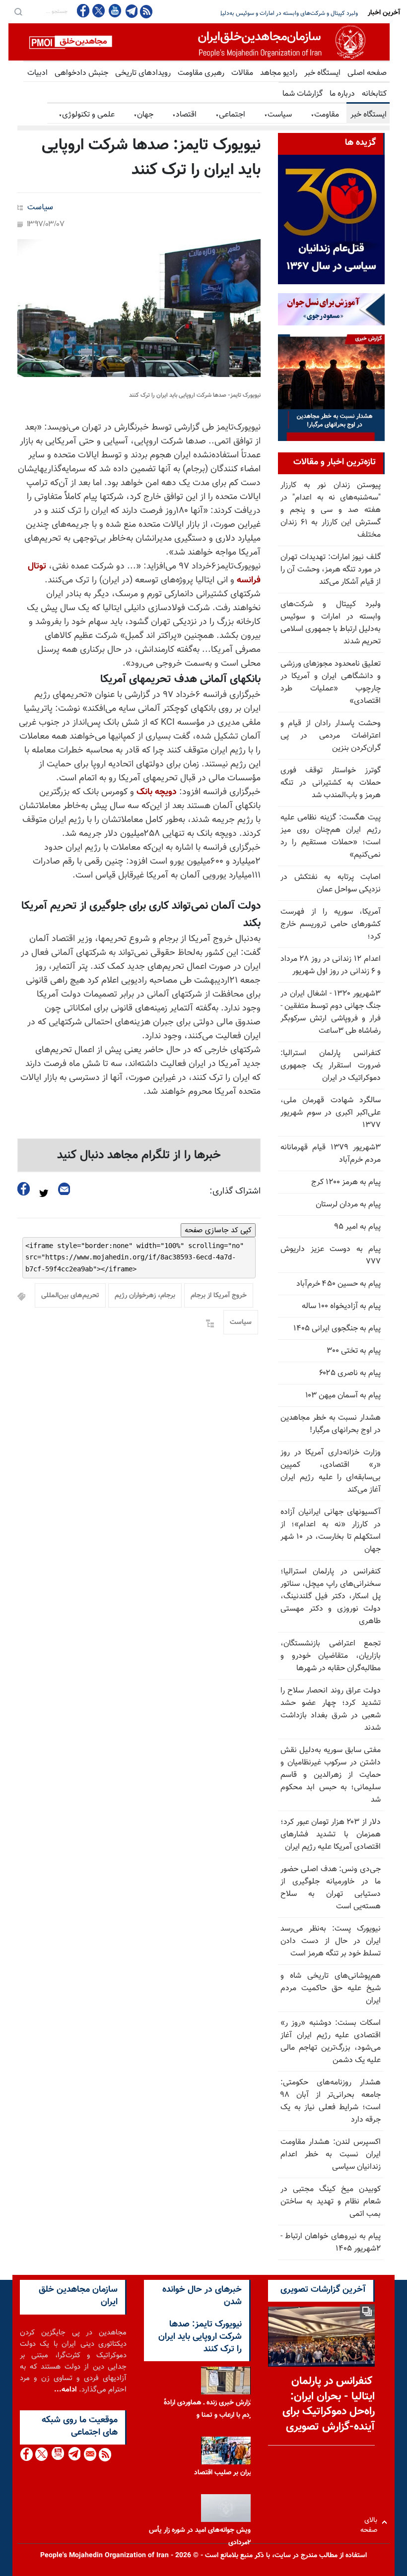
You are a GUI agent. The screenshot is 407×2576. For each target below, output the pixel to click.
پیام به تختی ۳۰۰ (354, 1351)
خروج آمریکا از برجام (219, 1296)
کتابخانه (374, 94)
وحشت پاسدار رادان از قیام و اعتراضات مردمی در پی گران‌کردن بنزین (331, 736)
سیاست (278, 115)
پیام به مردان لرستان (348, 1205)
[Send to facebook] (24, 1189)
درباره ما (342, 94)
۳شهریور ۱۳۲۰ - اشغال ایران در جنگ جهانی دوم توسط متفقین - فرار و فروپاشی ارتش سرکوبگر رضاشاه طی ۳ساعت (331, 1012)
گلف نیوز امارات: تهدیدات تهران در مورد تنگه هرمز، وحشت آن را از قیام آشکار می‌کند (331, 570)
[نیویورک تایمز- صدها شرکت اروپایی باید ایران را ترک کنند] (139, 308)
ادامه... (66, 2390)
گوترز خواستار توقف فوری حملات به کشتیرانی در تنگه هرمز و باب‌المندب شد (331, 783)
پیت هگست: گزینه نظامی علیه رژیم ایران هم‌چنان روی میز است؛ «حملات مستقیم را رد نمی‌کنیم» (331, 836)
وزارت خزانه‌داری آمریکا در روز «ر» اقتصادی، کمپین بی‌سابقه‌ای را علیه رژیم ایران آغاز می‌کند (331, 1471)
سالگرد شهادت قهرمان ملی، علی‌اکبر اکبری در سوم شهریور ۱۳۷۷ (331, 1113)
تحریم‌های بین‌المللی (70, 1296)
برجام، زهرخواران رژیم (145, 1296)
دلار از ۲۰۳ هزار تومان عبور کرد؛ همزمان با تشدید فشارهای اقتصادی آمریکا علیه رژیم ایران (331, 1835)
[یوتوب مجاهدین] (114, 11)
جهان (143, 115)
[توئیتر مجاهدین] (99, 11)
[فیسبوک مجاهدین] (83, 11)
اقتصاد (184, 115)
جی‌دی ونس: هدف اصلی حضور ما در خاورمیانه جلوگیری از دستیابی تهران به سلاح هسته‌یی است (331, 1888)
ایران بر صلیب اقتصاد (224, 2472)
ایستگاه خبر (322, 73)
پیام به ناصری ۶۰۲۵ (350, 1373)
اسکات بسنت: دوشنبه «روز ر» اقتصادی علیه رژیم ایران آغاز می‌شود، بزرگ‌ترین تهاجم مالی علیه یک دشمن (331, 2042)
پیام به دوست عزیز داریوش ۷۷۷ (331, 1256)
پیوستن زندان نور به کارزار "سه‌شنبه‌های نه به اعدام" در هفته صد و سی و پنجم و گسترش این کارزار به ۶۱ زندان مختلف (331, 510)
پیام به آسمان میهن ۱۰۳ (343, 1396)
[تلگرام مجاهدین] (131, 11)
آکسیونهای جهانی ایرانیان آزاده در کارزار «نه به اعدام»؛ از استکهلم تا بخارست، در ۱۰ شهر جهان (331, 1531)
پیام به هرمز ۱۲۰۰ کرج (346, 1182)
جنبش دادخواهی (81, 73)
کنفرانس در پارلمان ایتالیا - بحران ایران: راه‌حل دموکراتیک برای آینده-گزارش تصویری (329, 2404)
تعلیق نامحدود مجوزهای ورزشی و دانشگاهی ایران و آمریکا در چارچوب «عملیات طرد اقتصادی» (247, 13)
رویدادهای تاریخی (143, 73)
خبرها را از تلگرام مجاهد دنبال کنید (139, 1155)
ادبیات (37, 73)
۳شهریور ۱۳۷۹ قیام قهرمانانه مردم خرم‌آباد (331, 1154)
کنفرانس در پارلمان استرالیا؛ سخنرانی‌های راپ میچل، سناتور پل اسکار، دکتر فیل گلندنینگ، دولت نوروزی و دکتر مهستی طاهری (331, 1597)
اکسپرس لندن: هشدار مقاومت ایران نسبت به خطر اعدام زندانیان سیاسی (331, 2155)
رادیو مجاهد (279, 73)
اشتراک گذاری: (235, 1192)
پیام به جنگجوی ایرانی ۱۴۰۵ (337, 1329)
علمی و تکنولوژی (87, 115)
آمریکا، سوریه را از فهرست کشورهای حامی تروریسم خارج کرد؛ (331, 924)
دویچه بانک (157, 792)
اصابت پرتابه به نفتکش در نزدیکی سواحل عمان (331, 883)
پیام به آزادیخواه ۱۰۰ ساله (341, 1306)
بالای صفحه (371, 2522)
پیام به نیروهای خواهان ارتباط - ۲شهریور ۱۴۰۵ (331, 2243)
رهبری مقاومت (201, 73)
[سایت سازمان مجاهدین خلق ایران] (199, 42)
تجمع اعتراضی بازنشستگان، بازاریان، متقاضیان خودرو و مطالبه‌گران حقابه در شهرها (331, 1656)
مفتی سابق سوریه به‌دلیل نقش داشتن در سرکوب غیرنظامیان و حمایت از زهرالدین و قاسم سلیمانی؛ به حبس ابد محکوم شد (331, 1775)
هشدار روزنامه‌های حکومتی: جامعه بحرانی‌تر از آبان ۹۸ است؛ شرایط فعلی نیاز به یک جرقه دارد (331, 2101)
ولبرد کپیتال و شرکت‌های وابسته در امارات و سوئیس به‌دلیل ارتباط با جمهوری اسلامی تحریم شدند (331, 623)
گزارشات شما (303, 94)
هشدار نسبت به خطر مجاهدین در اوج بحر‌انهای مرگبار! (331, 1424)
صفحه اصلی (367, 73)
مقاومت (325, 115)
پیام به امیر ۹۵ (357, 1227)
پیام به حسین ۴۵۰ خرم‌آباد (339, 1284)
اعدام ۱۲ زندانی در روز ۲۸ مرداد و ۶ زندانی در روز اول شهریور (331, 965)
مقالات (242, 73)
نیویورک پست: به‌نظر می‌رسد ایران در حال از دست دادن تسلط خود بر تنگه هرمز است (331, 1941)
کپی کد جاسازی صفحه (218, 1230)
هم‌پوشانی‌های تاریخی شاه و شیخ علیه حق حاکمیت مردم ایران (331, 1988)
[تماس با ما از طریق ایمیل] (90, 2454)
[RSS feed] (146, 11)
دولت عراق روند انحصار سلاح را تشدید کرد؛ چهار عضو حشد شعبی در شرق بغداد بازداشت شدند (331, 1709)
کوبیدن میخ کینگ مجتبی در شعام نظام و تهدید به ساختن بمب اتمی (331, 2202)
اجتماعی (230, 115)
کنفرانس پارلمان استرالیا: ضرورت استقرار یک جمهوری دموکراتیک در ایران (331, 1066)
